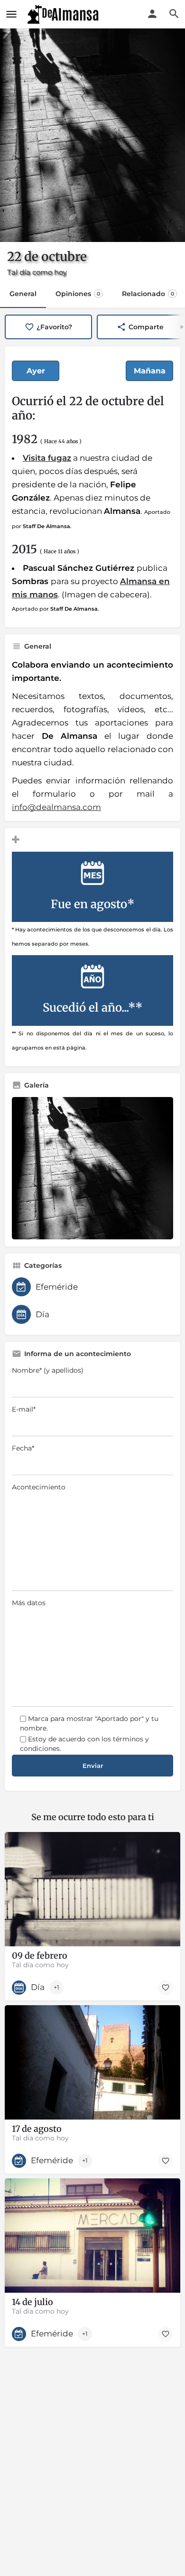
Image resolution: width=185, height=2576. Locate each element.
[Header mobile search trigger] (174, 14)
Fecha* (23, 1448)
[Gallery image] (92, 1168)
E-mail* (24, 1409)
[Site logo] (64, 14)
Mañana (150, 371)
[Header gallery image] (92, 135)
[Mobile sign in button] (152, 14)
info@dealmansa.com (56, 807)
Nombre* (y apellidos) (48, 1370)
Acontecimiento (39, 1487)
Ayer (36, 371)
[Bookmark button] (166, 1988)
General (23, 294)
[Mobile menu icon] (11, 14)
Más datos (29, 1603)
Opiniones (78, 294)
